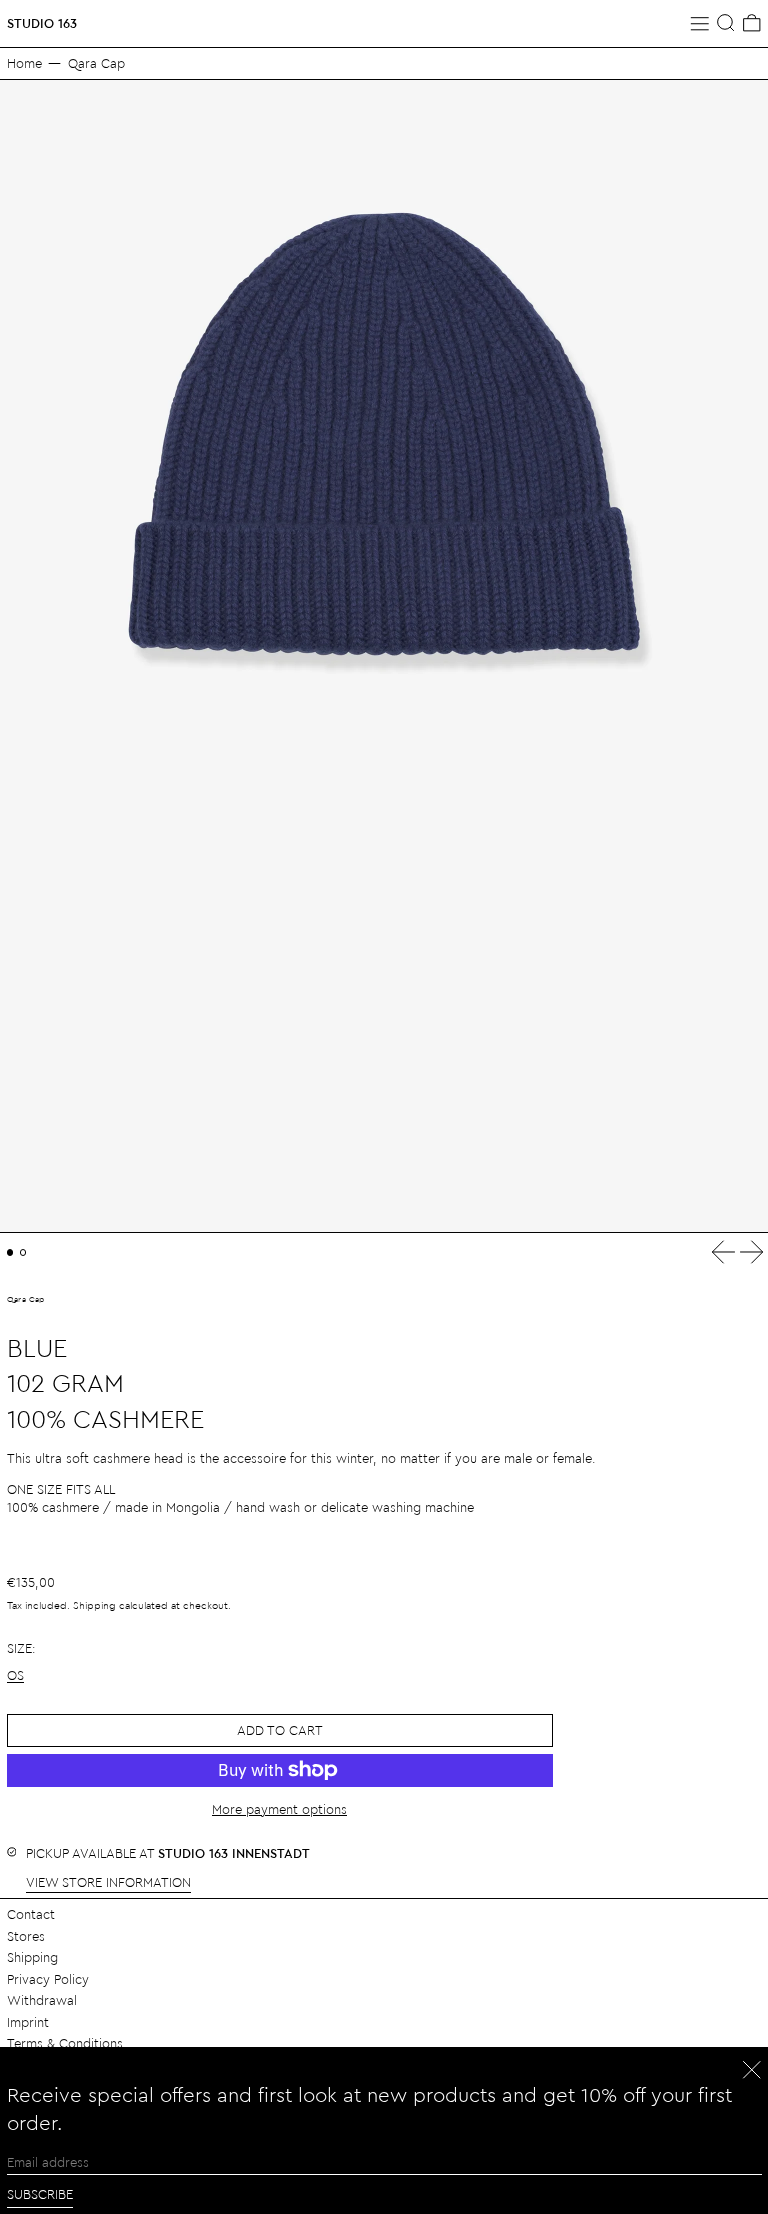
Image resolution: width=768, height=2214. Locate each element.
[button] (726, 23)
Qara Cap (96, 62)
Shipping (94, 1605)
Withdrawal (42, 1999)
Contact (31, 1913)
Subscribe (40, 2193)
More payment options (279, 1808)
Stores (26, 1935)
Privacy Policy (48, 1978)
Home (24, 62)
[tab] (10, 1252)
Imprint (28, 2021)
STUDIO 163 (42, 22)
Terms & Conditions (65, 2042)
